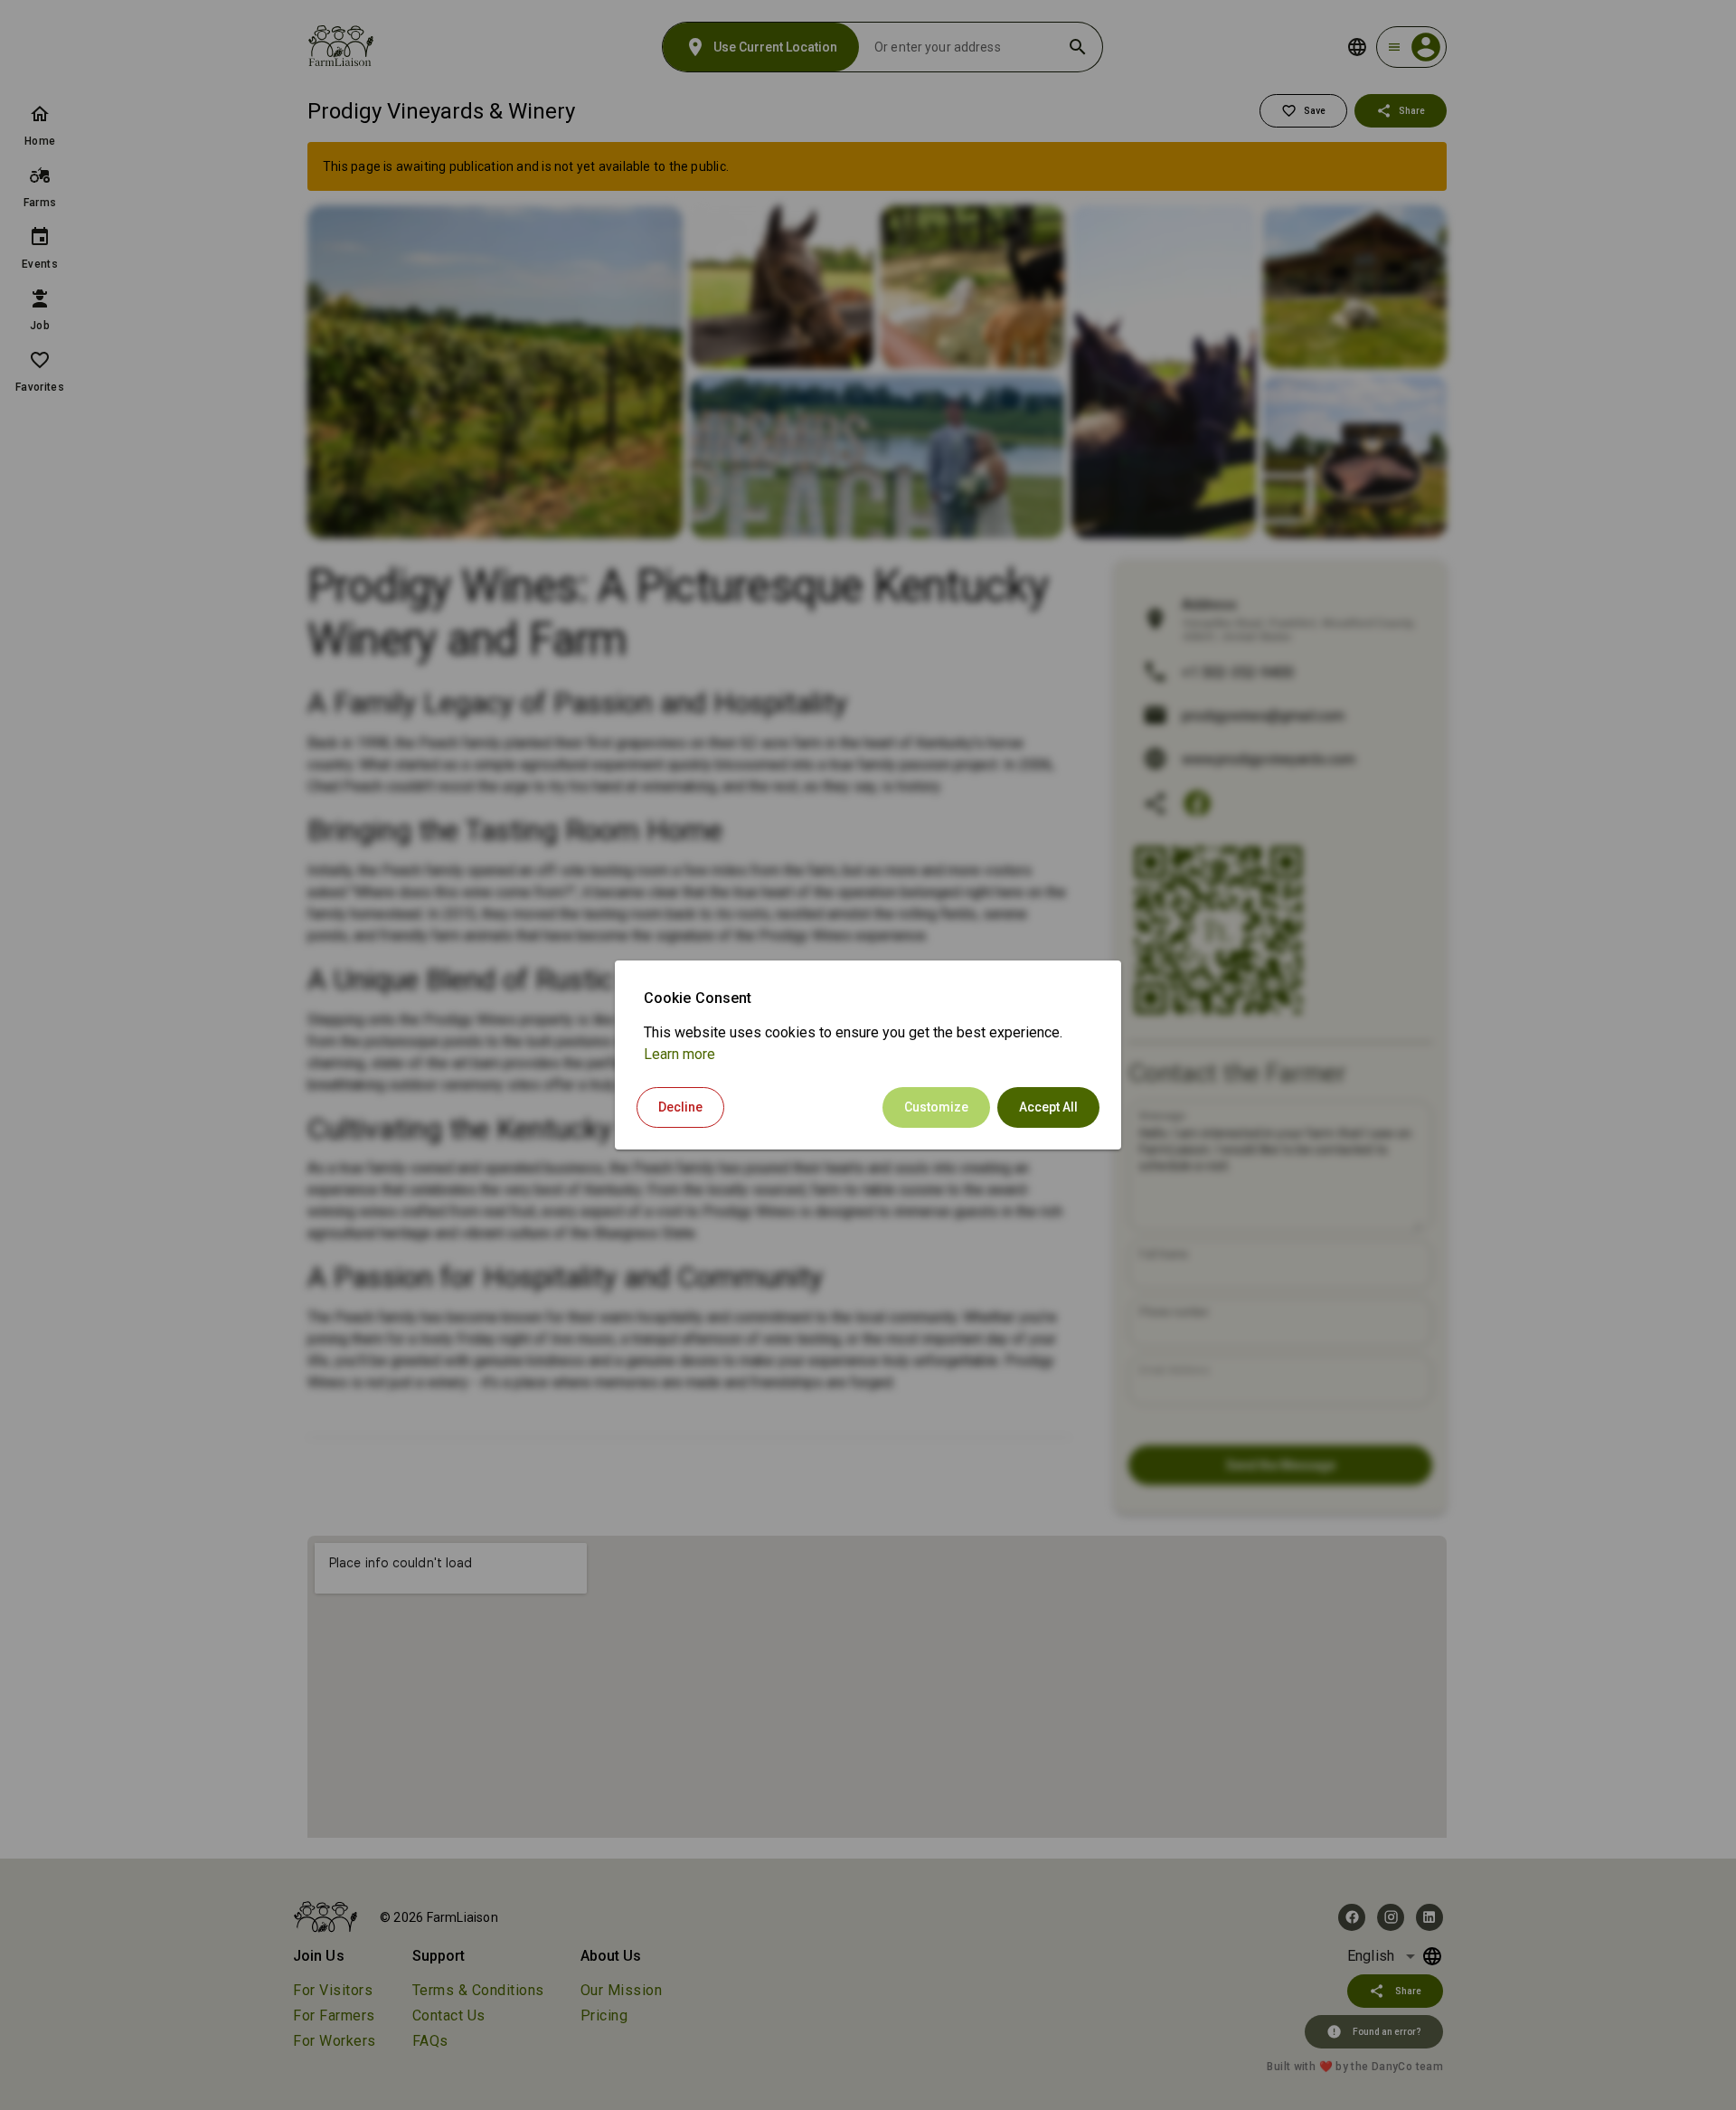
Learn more (679, 1054)
